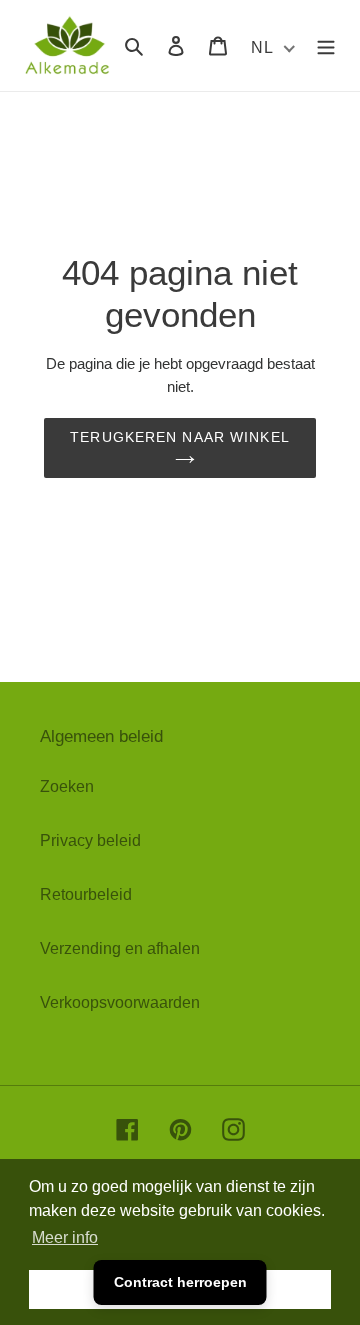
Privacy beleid (90, 840)
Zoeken (67, 786)
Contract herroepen (180, 1282)
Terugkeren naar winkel (180, 437)
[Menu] (326, 45)
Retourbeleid (86, 894)
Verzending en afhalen (120, 948)
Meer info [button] (65, 1237)
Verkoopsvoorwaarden (120, 1002)
